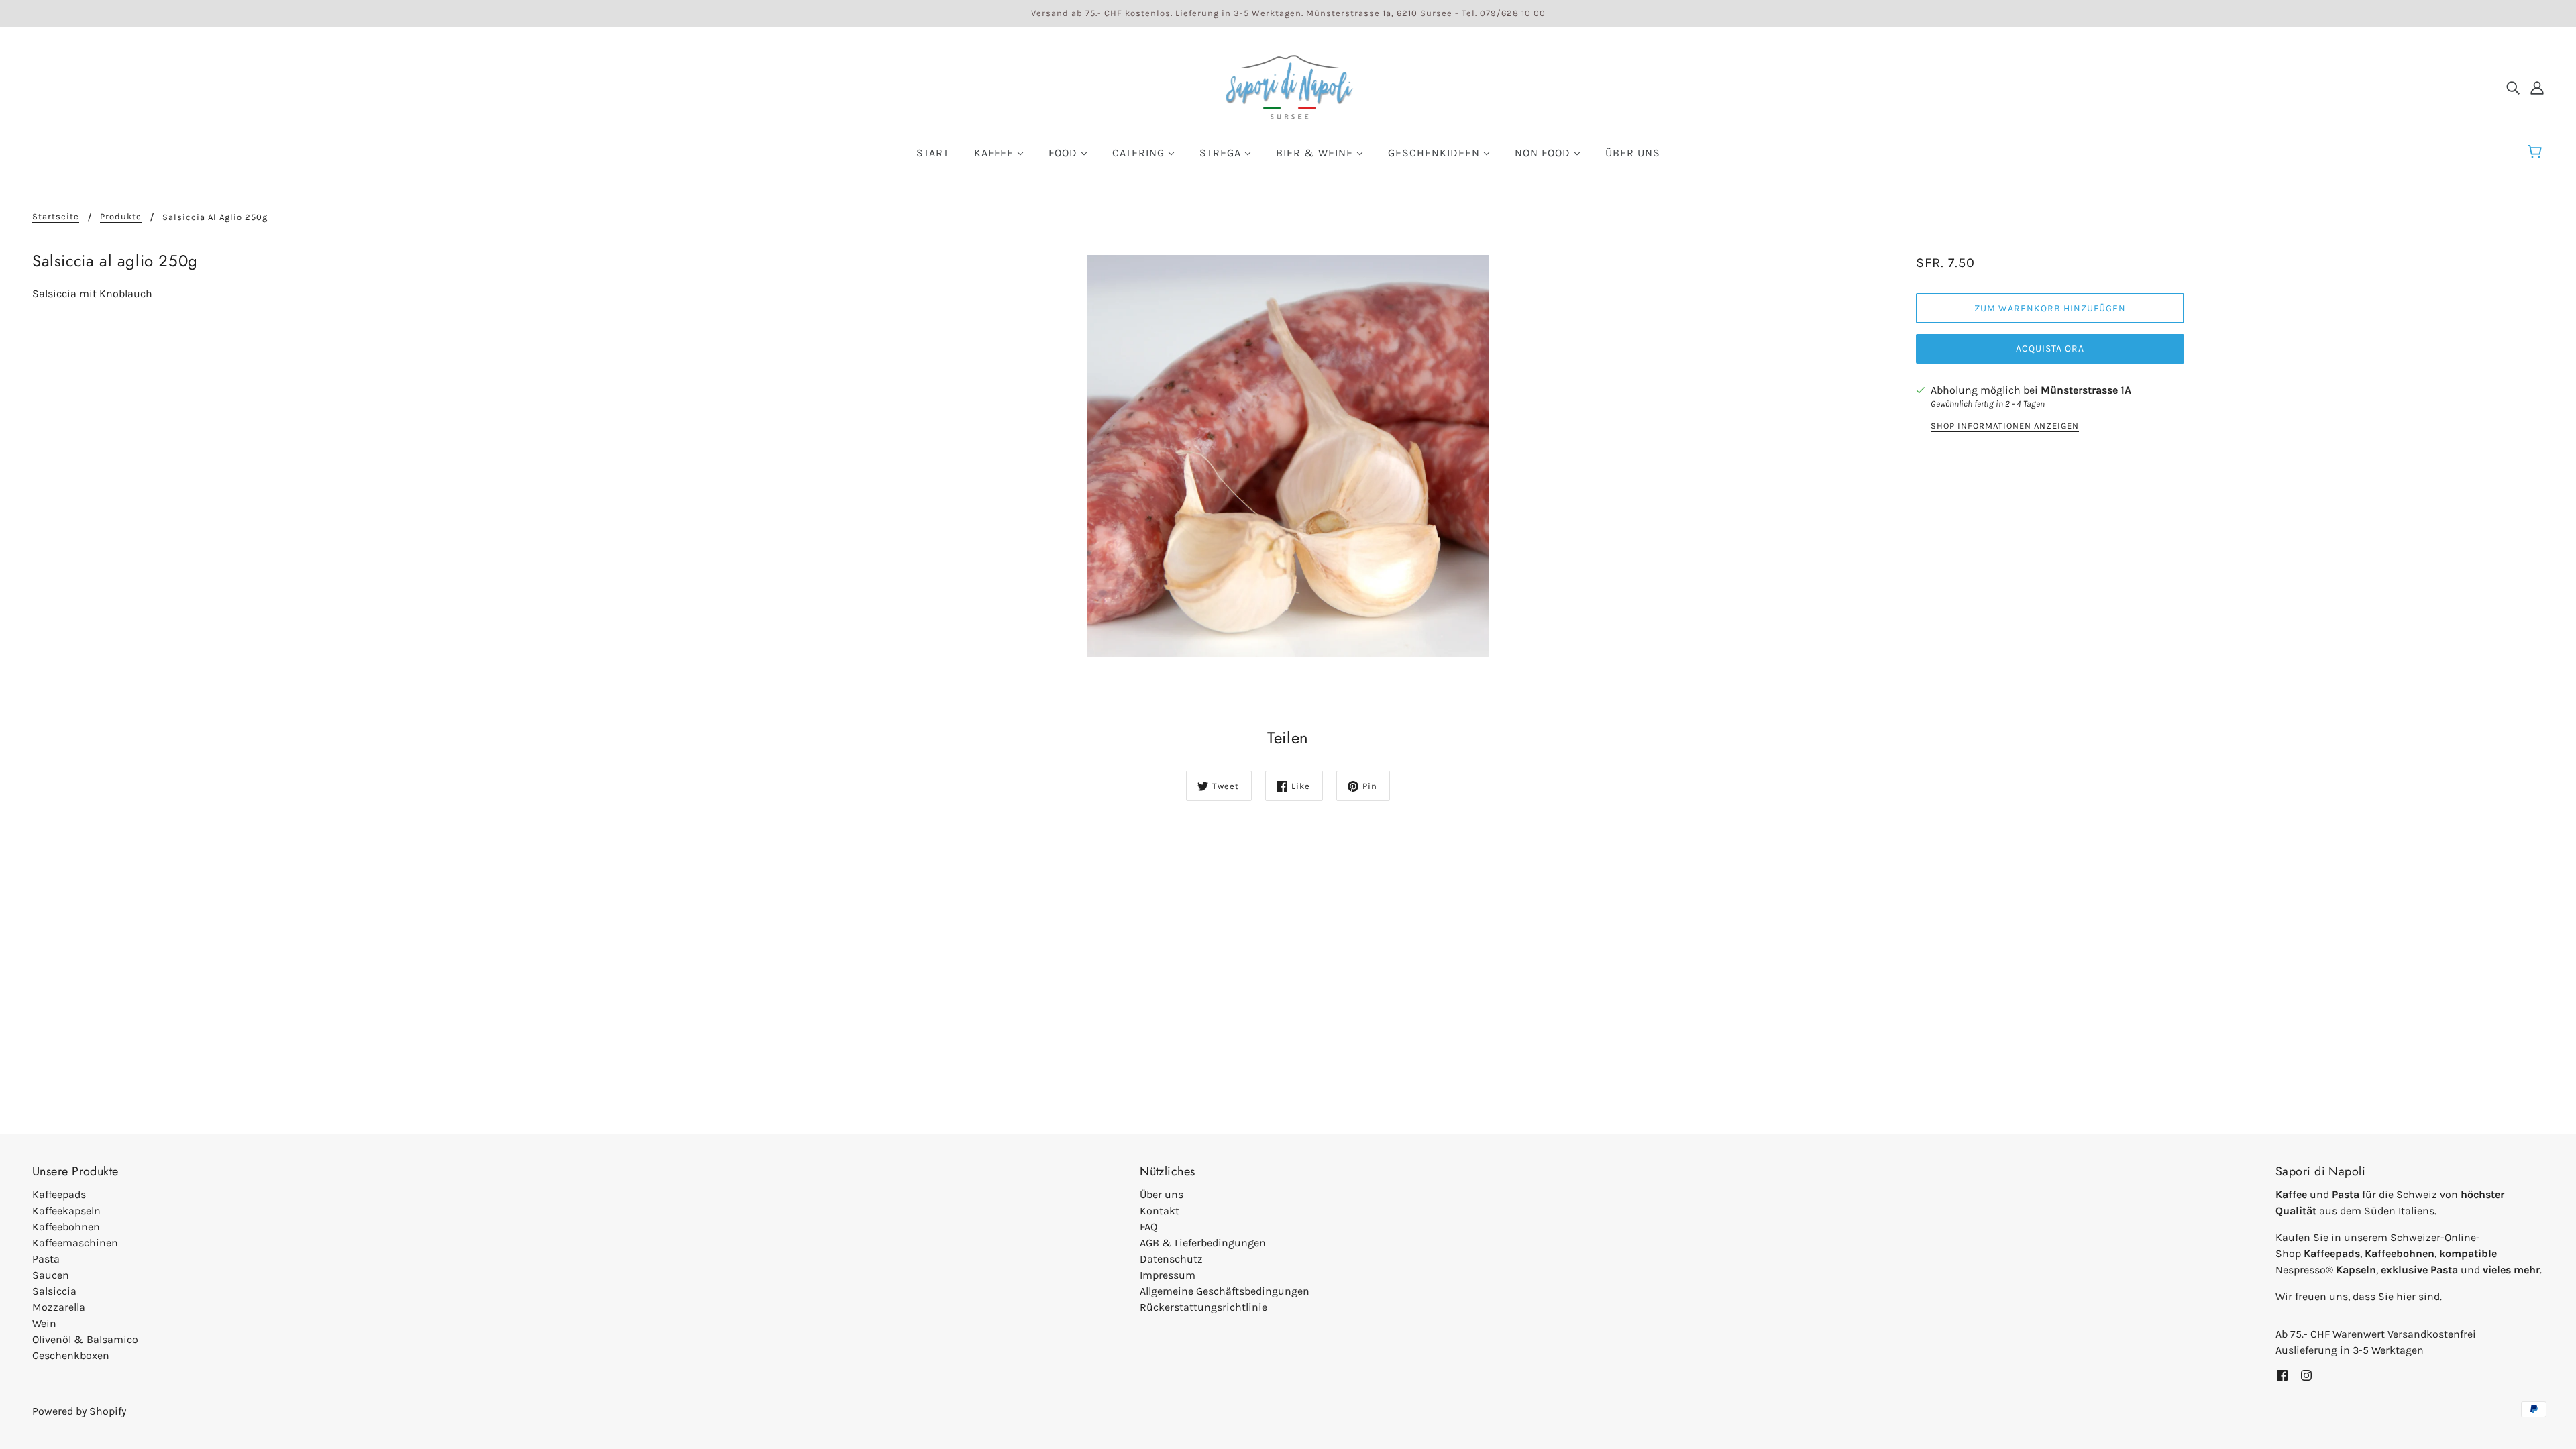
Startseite (56, 217)
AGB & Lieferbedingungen (1203, 1243)
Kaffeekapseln (66, 1211)
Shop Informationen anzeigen (2005, 426)
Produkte (121, 217)
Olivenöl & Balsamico (85, 1339)
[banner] (1288, 86)
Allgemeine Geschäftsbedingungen (1225, 1291)
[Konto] (2537, 87)
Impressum (1168, 1275)
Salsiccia (54, 1291)
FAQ (1148, 1227)
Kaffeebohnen (66, 1227)
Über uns (1162, 1194)
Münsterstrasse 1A (2086, 390)
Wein (44, 1323)
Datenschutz (1171, 1259)
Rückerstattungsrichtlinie (1203, 1307)
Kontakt (1160, 1211)
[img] (2513, 87)
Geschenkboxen (71, 1355)
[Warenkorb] (2537, 152)
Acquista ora (2050, 348)
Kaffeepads (59, 1194)
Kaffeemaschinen (75, 1243)
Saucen (51, 1275)
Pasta (46, 1259)
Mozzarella (59, 1307)
